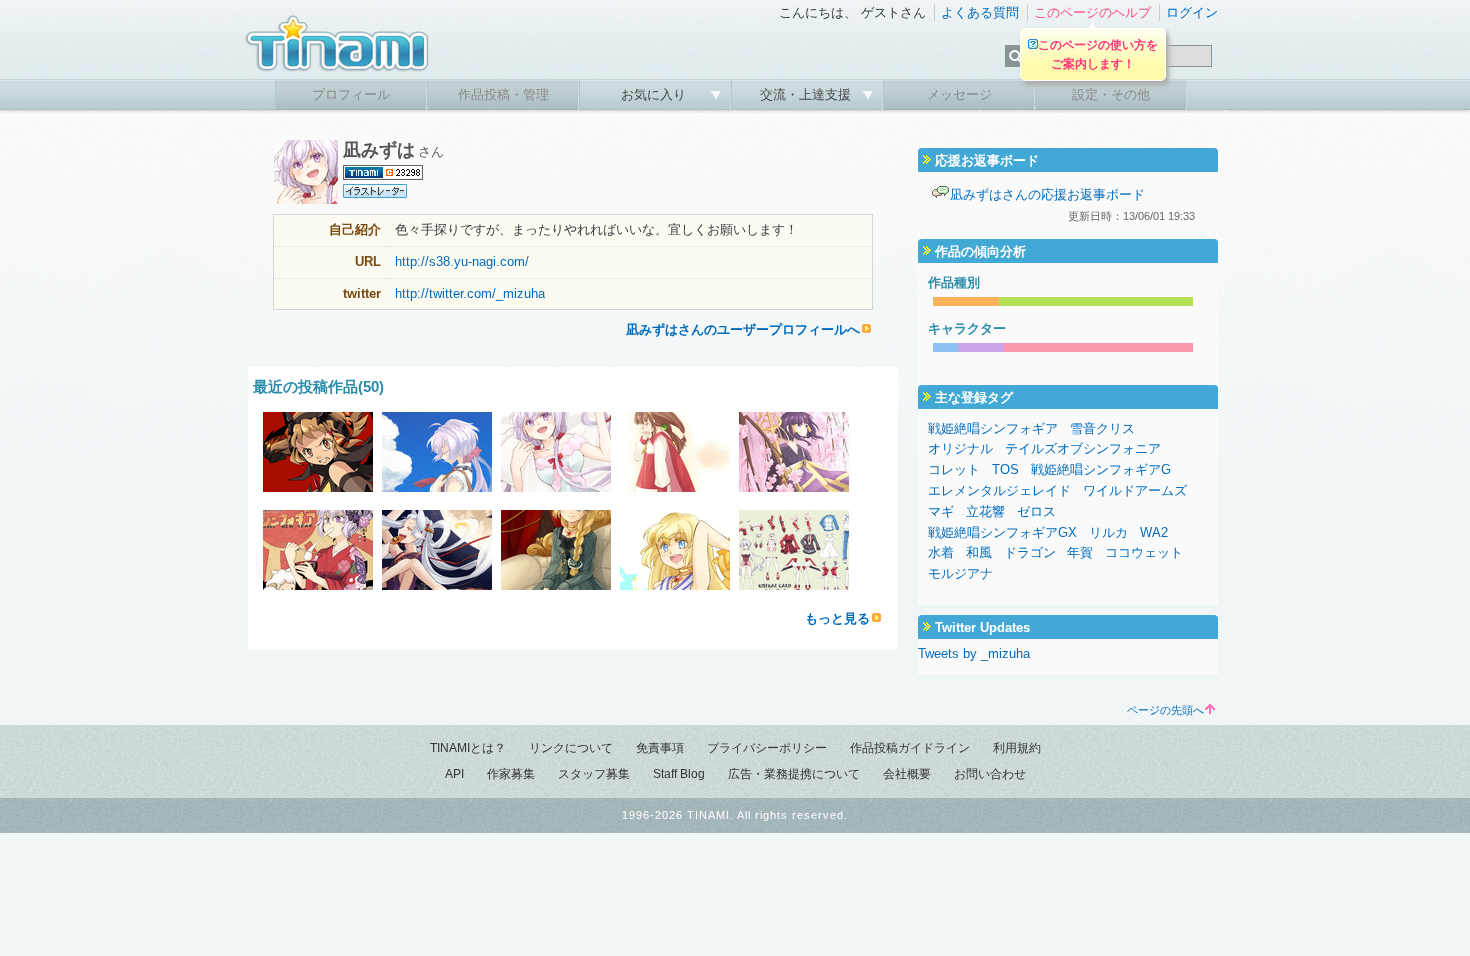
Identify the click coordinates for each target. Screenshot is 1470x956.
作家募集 (511, 774)
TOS (1005, 469)
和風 (979, 552)
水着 (941, 552)
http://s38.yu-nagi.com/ (462, 261)
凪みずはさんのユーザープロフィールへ (743, 329)
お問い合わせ (990, 774)
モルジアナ (960, 573)
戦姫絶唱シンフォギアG (1101, 469)
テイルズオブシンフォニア (1083, 448)
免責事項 (660, 748)
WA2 (1154, 532)
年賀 (1080, 552)
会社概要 (907, 774)
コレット (954, 469)
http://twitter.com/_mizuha (470, 293)
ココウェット (1144, 552)
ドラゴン (1030, 552)
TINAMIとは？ (468, 748)
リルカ (1108, 532)
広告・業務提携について (794, 774)
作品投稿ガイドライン (910, 748)
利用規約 (1017, 748)
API (454, 774)
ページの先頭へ (1165, 710)
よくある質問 (980, 12)
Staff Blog (679, 774)
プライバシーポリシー (767, 748)
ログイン (1192, 12)
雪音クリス (1102, 428)
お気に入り (655, 94)
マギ (941, 511)
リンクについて (571, 748)
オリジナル (960, 448)
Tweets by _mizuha (974, 653)
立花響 (985, 511)
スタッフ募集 (594, 774)
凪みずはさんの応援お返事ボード (1047, 194)
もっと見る (837, 618)
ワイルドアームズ (1135, 490)
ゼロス (1036, 511)
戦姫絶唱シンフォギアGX (1002, 532)
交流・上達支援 (807, 94)
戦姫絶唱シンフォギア (993, 428)
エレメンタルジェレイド (999, 490)
